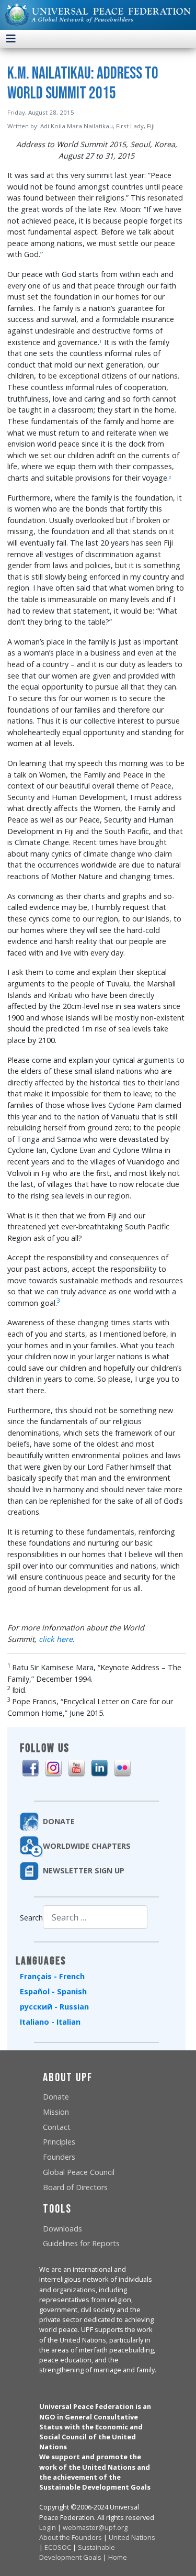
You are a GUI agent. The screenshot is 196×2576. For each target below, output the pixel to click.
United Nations (132, 2537)
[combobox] (95, 1917)
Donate (56, 2097)
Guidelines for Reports (81, 2243)
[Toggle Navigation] (11, 39)
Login (48, 2527)
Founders (59, 2157)
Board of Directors (75, 2187)
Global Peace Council (79, 2172)
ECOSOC (58, 2547)
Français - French (52, 1976)
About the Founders (71, 2537)
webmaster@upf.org (95, 2527)
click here (56, 1639)
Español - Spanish (53, 1991)
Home (118, 2557)
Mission (56, 2112)
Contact (57, 2127)
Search (31, 1918)
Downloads (62, 2229)
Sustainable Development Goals (77, 2552)
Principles (59, 2142)
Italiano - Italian (50, 2022)
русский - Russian (54, 2007)
